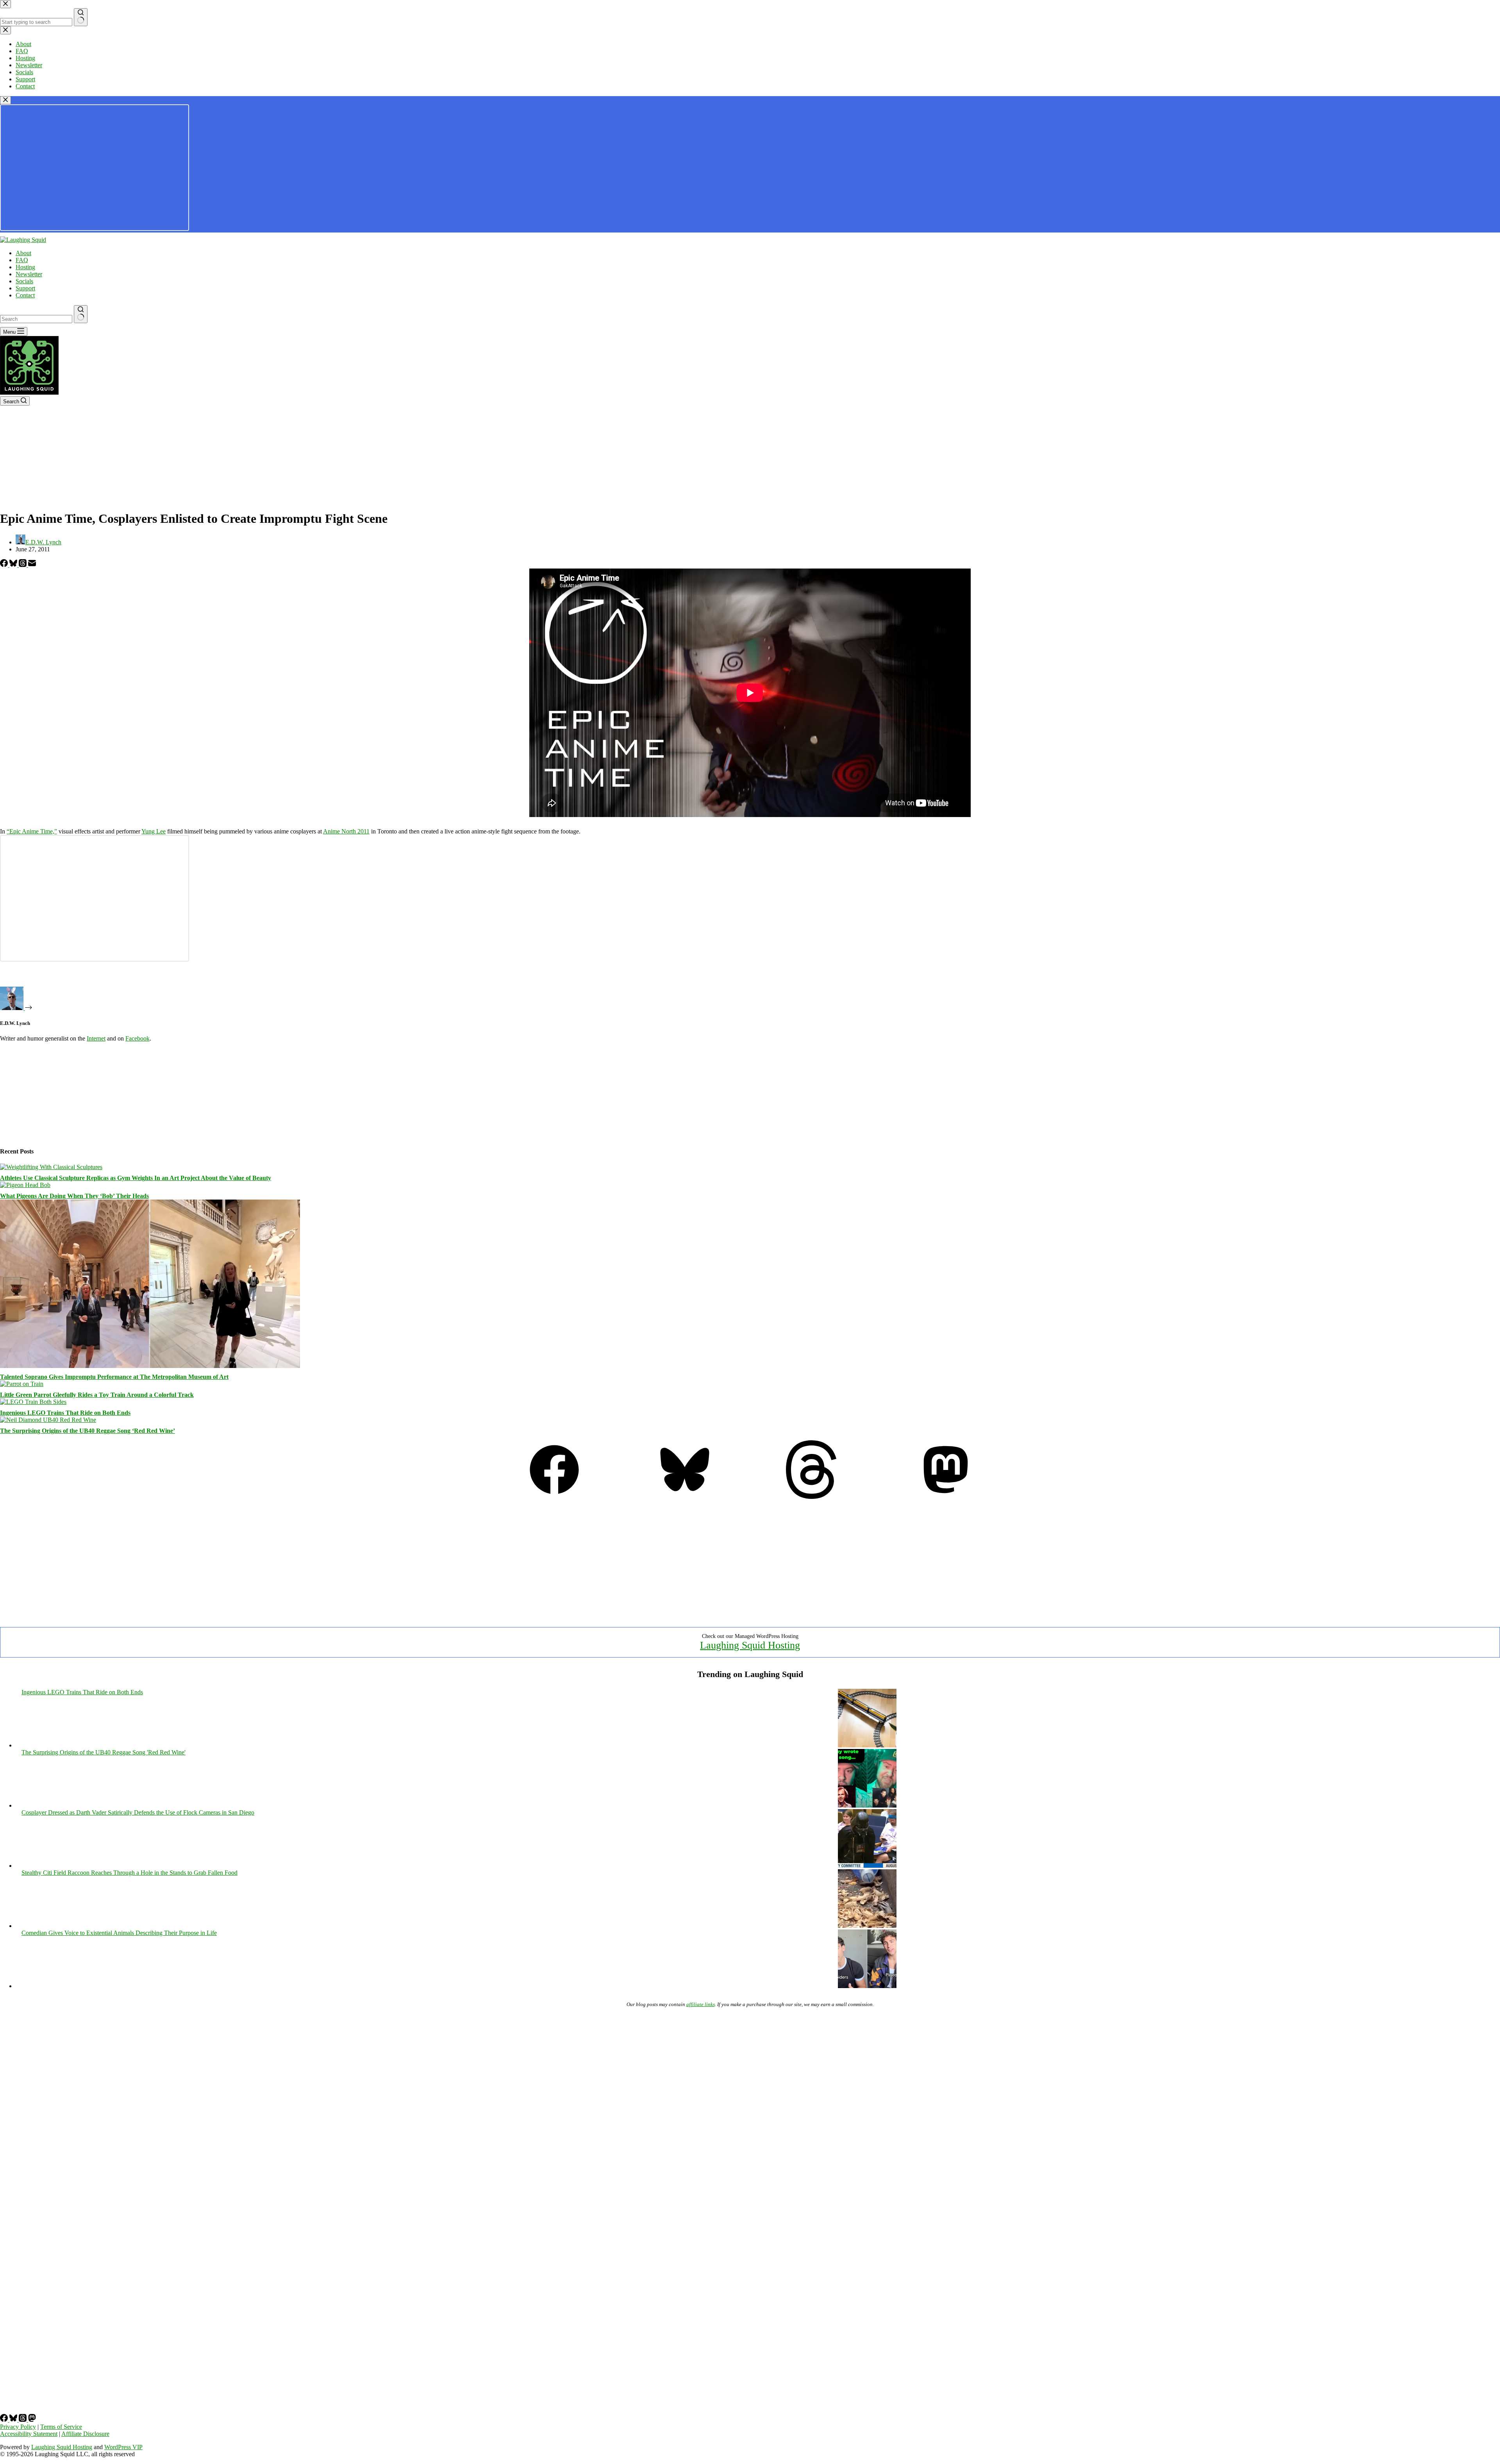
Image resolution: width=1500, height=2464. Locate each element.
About (23, 253)
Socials (24, 281)
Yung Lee (154, 831)
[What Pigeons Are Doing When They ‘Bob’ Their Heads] (25, 1185)
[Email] (32, 565)
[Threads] (23, 565)
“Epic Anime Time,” (32, 831)
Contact (25, 295)
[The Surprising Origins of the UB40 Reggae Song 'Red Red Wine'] (867, 1805)
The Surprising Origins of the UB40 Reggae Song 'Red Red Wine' (104, 1752)
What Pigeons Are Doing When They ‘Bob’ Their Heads (74, 1196)
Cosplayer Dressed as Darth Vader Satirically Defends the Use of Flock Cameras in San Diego (138, 1812)
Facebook (137, 1038)
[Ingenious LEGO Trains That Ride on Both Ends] (33, 1402)
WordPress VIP (123, 2447)
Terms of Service (61, 2427)
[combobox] (36, 319)
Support (25, 288)
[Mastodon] (946, 1497)
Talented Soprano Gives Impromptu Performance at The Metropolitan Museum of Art (114, 1377)
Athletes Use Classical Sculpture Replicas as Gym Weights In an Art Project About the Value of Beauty (136, 1178)
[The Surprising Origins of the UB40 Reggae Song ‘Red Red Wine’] (48, 1420)
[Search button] (81, 314)
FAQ (22, 260)
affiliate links (701, 2004)
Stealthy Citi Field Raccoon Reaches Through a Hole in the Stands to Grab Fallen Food (129, 1873)
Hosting (25, 267)
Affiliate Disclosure (85, 2434)
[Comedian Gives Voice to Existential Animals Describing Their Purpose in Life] (867, 1986)
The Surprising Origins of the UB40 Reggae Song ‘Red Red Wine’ (87, 1431)
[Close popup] (5, 100)
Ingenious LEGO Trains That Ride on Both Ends (65, 1413)
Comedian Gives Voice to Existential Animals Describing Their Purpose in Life (119, 1933)
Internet (96, 1038)
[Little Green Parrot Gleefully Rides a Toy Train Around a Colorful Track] (22, 1384)
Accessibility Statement (29, 2434)
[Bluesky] (14, 565)
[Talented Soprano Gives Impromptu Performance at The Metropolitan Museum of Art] (150, 1366)
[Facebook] (5, 565)
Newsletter (29, 274)
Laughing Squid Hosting (750, 1645)
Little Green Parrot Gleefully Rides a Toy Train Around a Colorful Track (97, 1395)
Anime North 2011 (346, 831)
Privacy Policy (18, 2427)
